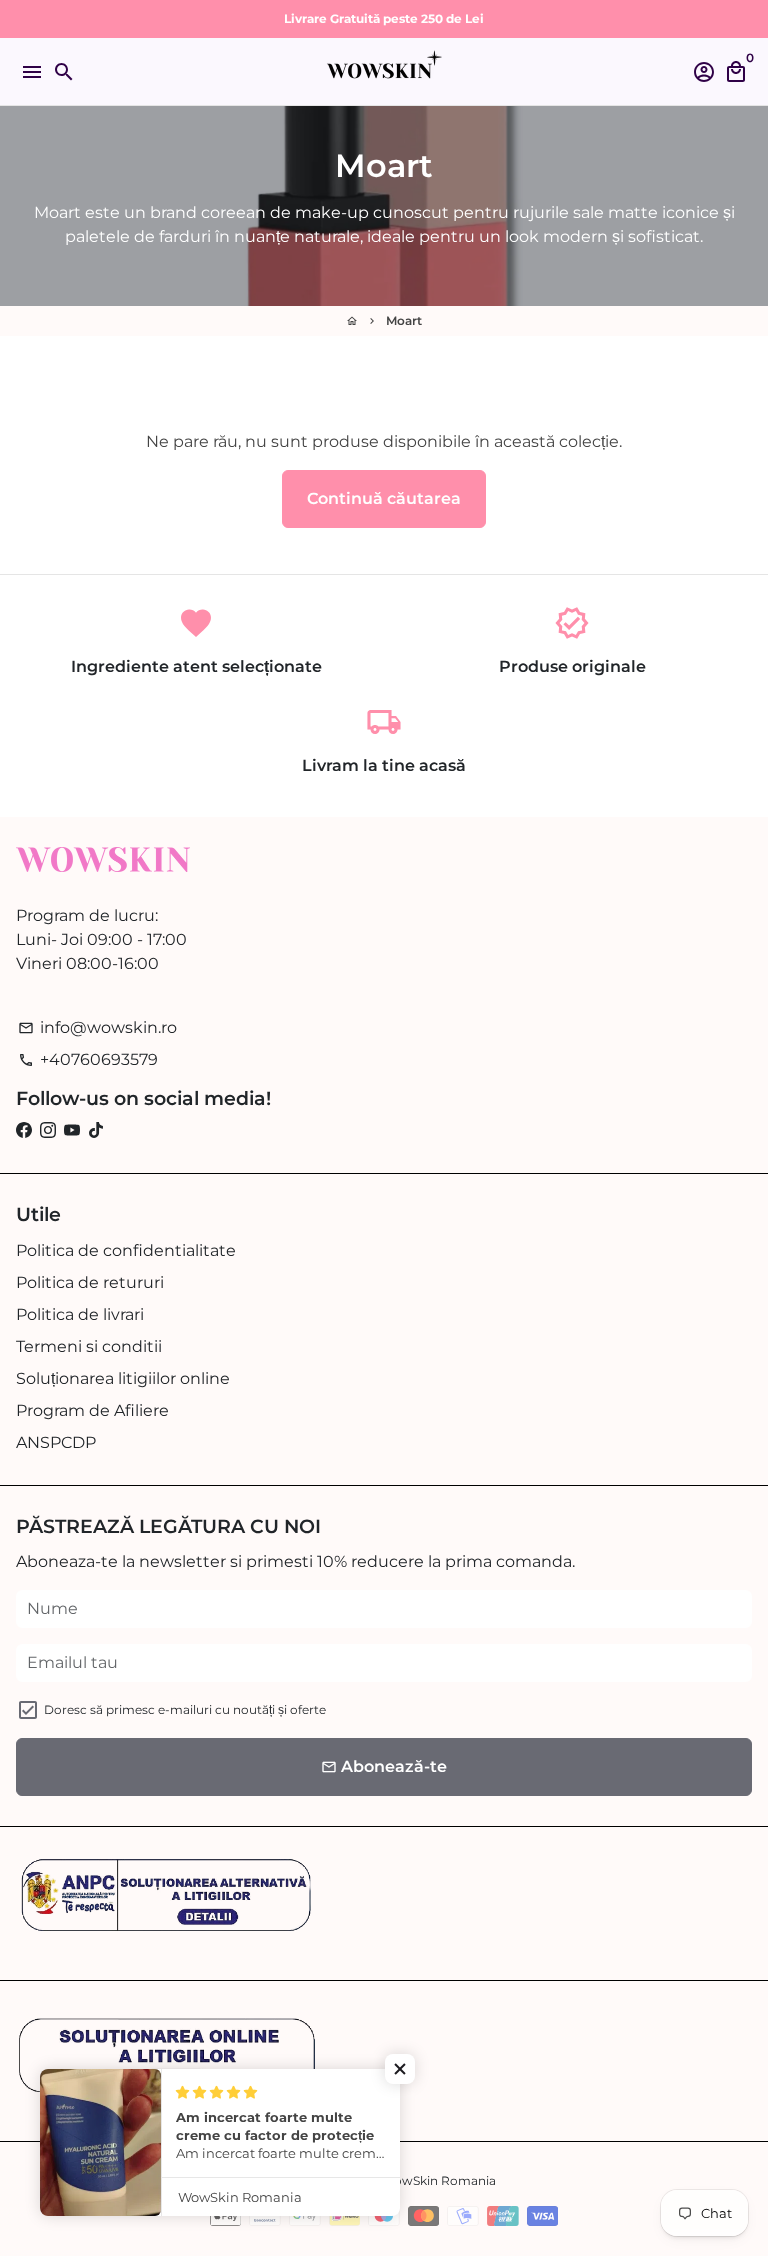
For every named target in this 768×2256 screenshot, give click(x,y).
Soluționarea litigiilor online (123, 1378)
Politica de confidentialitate (126, 1250)
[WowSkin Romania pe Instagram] (48, 1130)
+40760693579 (88, 1059)
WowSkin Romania (439, 2180)
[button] (400, 2069)
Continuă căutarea (384, 498)
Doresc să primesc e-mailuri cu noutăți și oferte (185, 1709)
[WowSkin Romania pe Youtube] (72, 1130)
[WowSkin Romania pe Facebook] (24, 1130)
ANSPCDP (56, 1442)
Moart (404, 320)
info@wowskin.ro (97, 1027)
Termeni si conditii (89, 1346)
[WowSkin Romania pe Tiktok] (96, 1130)
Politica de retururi (90, 1282)
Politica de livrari (80, 1314)
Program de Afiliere (92, 1410)
